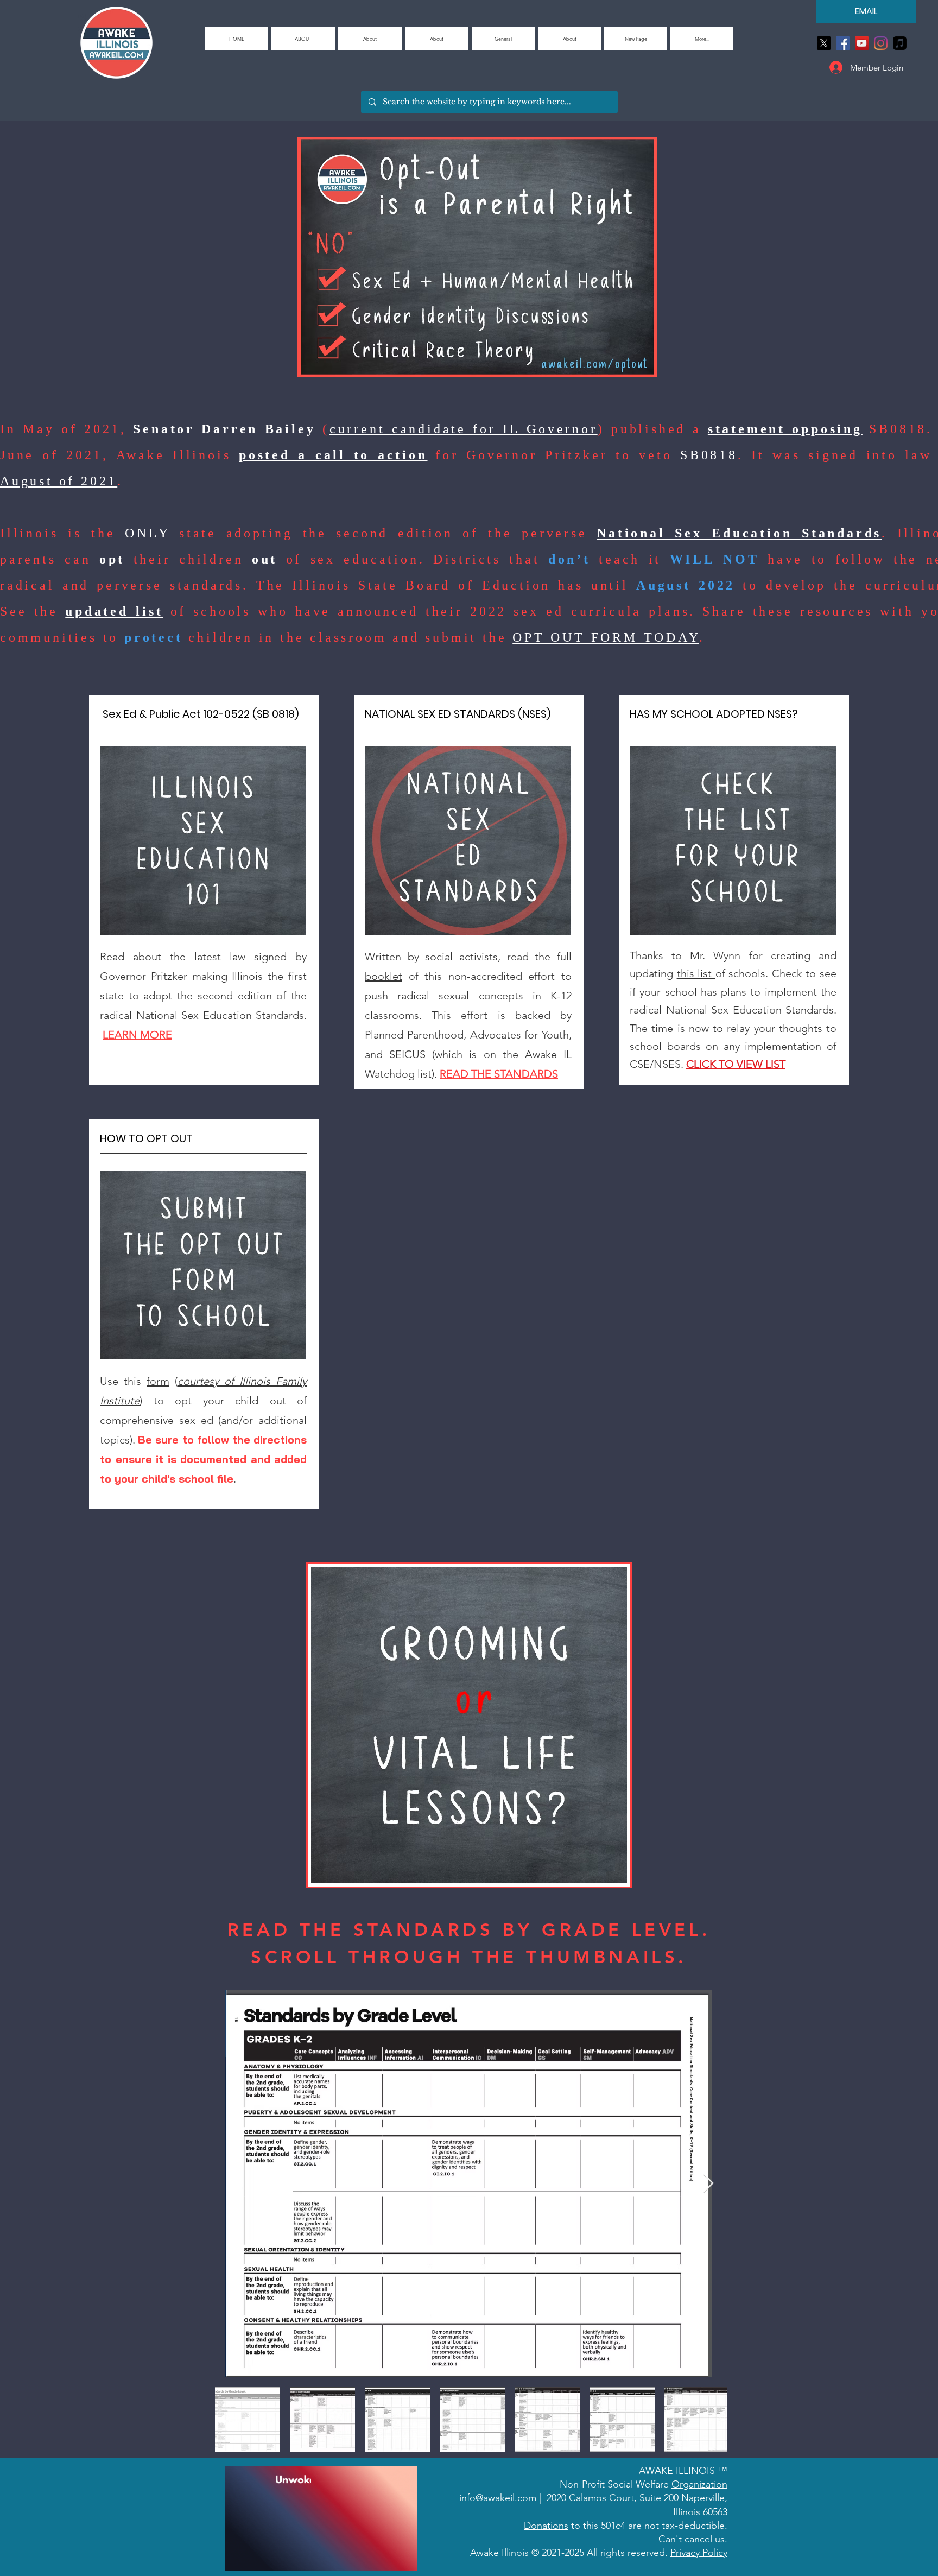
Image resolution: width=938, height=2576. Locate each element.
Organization (699, 2484)
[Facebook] (843, 43)
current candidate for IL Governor (464, 429)
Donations (546, 2526)
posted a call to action (333, 455)
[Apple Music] (900, 43)
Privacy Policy (699, 2553)
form (158, 1381)
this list (696, 973)
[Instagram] (881, 43)
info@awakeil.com (498, 2498)
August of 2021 (59, 481)
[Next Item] (708, 2184)
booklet (384, 976)
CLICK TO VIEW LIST (736, 1064)
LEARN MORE (137, 1035)
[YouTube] (862, 43)
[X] (824, 43)
